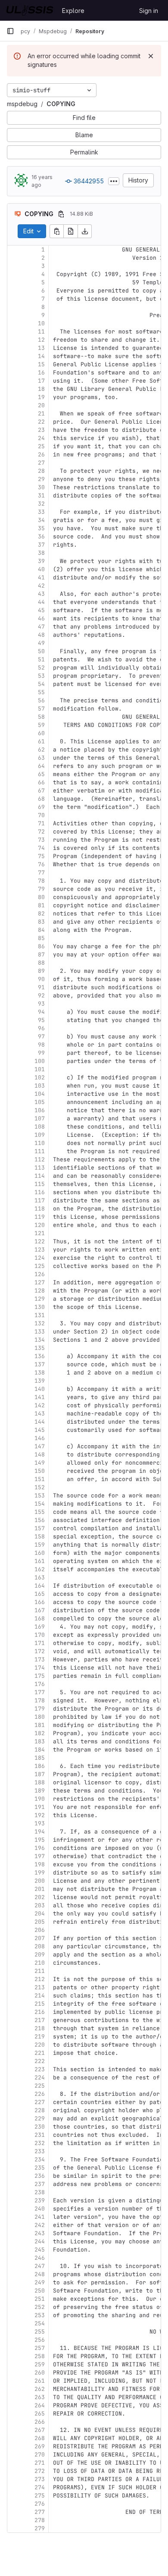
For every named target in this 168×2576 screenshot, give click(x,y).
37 (41, 545)
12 (41, 340)
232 (40, 2143)
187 (40, 1774)
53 (41, 676)
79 (41, 889)
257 (40, 2348)
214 (40, 1996)
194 (40, 1832)
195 (40, 1840)
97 (41, 1036)
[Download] (85, 231)
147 (40, 1446)
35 (41, 528)
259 (40, 2364)
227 (40, 2102)
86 (41, 946)
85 (41, 938)
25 (41, 446)
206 (40, 1930)
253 (40, 2315)
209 (40, 1955)
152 (40, 1487)
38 (41, 553)
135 (40, 1348)
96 (41, 1028)
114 (40, 1176)
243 (40, 2233)
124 (40, 1258)
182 (40, 1733)
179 (40, 1709)
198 (40, 1864)
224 (40, 2077)
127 (40, 1282)
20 (41, 405)
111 (40, 1151)
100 (40, 1061)
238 (40, 2192)
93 (41, 1004)
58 (41, 717)
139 (40, 1381)
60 (41, 733)
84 (41, 930)
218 (40, 2028)
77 (41, 873)
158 (40, 1536)
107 (40, 1118)
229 (40, 2118)
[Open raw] (71, 231)
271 (40, 2463)
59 (41, 725)
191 (40, 1807)
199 (40, 1873)
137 (40, 1364)
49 (41, 643)
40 (41, 569)
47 (41, 627)
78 (41, 881)
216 (40, 2012)
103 (40, 1086)
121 (40, 1233)
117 (40, 1200)
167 (40, 1610)
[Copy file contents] (56, 231)
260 (40, 2373)
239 (40, 2200)
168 (40, 1618)
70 (41, 815)
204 (40, 1914)
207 (40, 1938)
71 (41, 823)
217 (40, 2020)
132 (40, 1323)
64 (41, 766)
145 (40, 1430)
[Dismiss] (151, 56)
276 (40, 2504)
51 (41, 659)
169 (40, 1627)
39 (41, 561)
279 (40, 2528)
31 (41, 495)
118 (40, 1209)
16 (41, 373)
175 (40, 1676)
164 (40, 1586)
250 (40, 2291)
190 (40, 1799)
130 (40, 1307)
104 (40, 1094)
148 (40, 1455)
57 (41, 709)
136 (40, 1356)
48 (41, 635)
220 (40, 2045)
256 (40, 2340)
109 (40, 1135)
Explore (73, 11)
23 (41, 430)
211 (40, 1971)
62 (41, 750)
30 (41, 487)
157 (40, 1528)
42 (41, 586)
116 (40, 1192)
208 (40, 1946)
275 (40, 2496)
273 (40, 2479)
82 (41, 914)
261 (40, 2381)
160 (40, 1553)
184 (40, 1750)
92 (41, 995)
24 (41, 438)
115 (40, 1184)
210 (40, 1963)
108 (40, 1127)
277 (40, 2512)
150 (40, 1471)
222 (40, 2061)
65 (41, 774)
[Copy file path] (61, 214)
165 (40, 1594)
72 (41, 832)
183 (40, 1741)
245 (40, 2250)
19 (41, 397)
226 (40, 2094)
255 (40, 2332)
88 (41, 963)
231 (40, 2135)
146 (40, 1438)
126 (40, 1274)
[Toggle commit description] (114, 181)
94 (41, 1012)
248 (40, 2274)
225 (40, 2086)
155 (40, 1512)
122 (40, 1241)
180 (40, 1717)
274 (40, 2487)
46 (41, 618)
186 (40, 1766)
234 (40, 2159)
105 (40, 1102)
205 (40, 1922)
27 (41, 463)
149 (40, 1463)
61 (41, 741)
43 (41, 594)
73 (41, 840)
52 (41, 668)
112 (40, 1159)
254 (40, 2323)
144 (40, 1422)
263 (40, 2397)
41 (41, 577)
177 (40, 1692)
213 (40, 1987)
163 (40, 1577)
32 (41, 504)
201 (40, 1889)
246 (40, 2258)
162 (40, 1569)
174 (40, 1668)
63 (41, 758)
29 (41, 479)
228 (40, 2110)
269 (40, 2446)
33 (41, 512)
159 (40, 1545)
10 (41, 323)
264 (40, 2405)
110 (40, 1143)
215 (40, 2004)
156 (40, 1520)
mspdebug (22, 104)
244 (40, 2241)
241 (40, 2217)
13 (41, 348)
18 (41, 389)
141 (40, 1397)
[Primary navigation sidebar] (10, 31)
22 (41, 422)
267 (40, 2430)
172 (40, 1651)
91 (41, 987)
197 (40, 1856)
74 (41, 848)
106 (40, 1110)
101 (40, 1069)
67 (41, 791)
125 (40, 1266)
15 (41, 364)
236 (40, 2176)
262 (40, 2389)
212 (40, 1979)
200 (40, 1881)
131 (40, 1315)
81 (41, 905)
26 (41, 454)
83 (41, 922)
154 (40, 1504)
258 (40, 2356)
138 (40, 1373)
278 (40, 2520)
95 (41, 1020)
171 (40, 1643)
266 (40, 2422)
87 (41, 955)
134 (40, 1340)
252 (40, 2307)
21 (41, 414)
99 (41, 1053)
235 (40, 2168)
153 (40, 1496)
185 (40, 1758)
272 (40, 2471)
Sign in (149, 11)
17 (41, 381)
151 (40, 1479)
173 (40, 1659)
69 (41, 807)
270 (40, 2455)
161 (40, 1561)
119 (40, 1217)
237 (40, 2184)
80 (41, 897)
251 (40, 2299)
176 (40, 1684)
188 (40, 1782)
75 (41, 856)
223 (40, 2069)
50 (41, 651)
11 (41, 332)
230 (40, 2127)
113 (40, 1168)
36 (41, 536)
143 (40, 1414)
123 (40, 1250)
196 (40, 1848)
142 (40, 1405)
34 (41, 520)
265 (40, 2414)
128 (40, 1291)
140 (40, 1389)
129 (40, 1299)
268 (40, 2438)
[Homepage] (30, 10)
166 (40, 1602)
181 (40, 1725)
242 (40, 2225)
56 (41, 700)
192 (40, 1815)
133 (40, 1332)
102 (40, 1077)
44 (41, 602)
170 (40, 1635)
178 (40, 1700)
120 (40, 1225)
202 (40, 1897)
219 (40, 2037)
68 (41, 799)
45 (41, 610)
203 (40, 1905)
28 (41, 471)
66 (41, 782)
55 (41, 692)
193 (40, 1823)
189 (40, 1791)
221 (40, 2053)
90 (41, 979)
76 (41, 864)
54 (41, 684)
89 (41, 971)
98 (41, 1045)
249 (40, 2282)
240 (40, 2209)
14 (41, 356)
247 (40, 2266)
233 (40, 2151)
